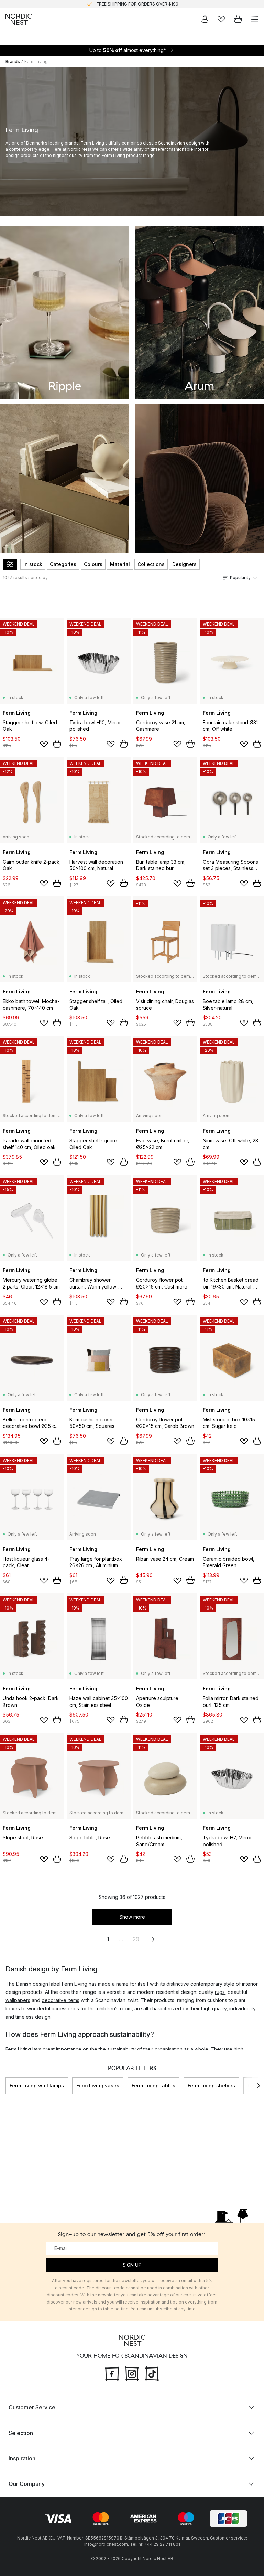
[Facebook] (112, 2373)
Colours (93, 564)
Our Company (27, 2484)
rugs (220, 1992)
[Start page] (19, 19)
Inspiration (22, 2459)
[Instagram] (132, 2373)
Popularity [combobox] (240, 578)
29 (136, 1939)
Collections (151, 564)
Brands (13, 61)
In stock (33, 564)
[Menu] (254, 19)
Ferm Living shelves (211, 2086)
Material (120, 564)
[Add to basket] (57, 744)
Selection (21, 2433)
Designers (184, 564)
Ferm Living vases (98, 2086)
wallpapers (18, 2000)
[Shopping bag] (238, 19)
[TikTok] (152, 2373)
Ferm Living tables (153, 2086)
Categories (63, 564)
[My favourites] (221, 19)
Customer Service (32, 2408)
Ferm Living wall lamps (37, 2086)
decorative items (60, 2000)
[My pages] (205, 19)
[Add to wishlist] (44, 744)
